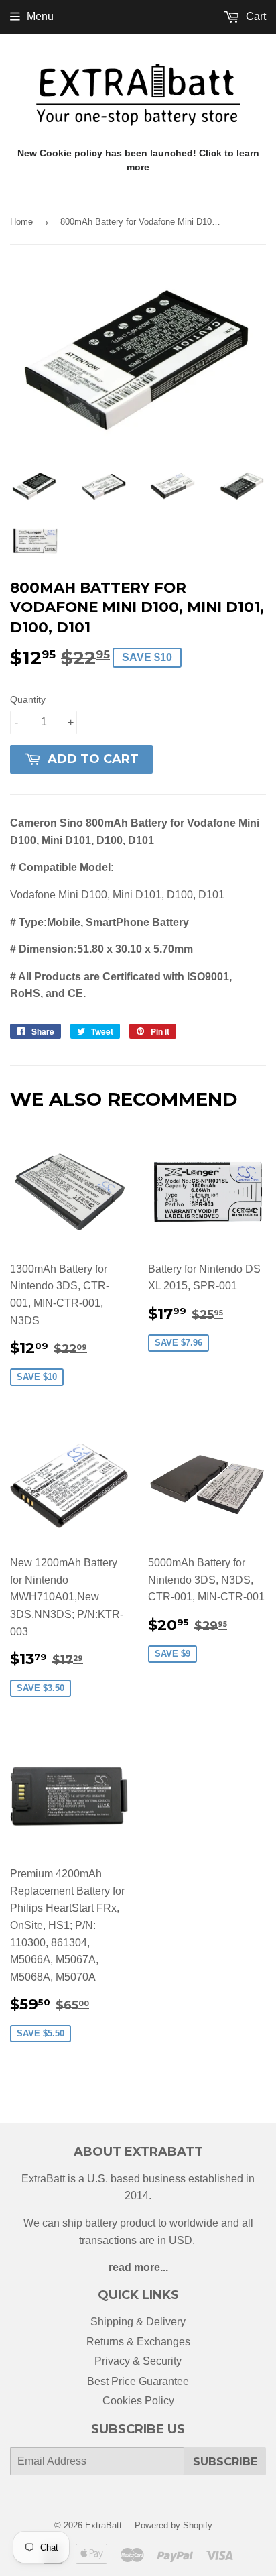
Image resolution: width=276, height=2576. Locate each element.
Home (21, 222)
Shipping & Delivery (138, 2322)
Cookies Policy (138, 2401)
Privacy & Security (138, 2361)
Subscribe (225, 2462)
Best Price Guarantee (138, 2381)
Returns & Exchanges (138, 2342)
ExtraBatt (103, 2525)
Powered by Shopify (174, 2525)
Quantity (28, 699)
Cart (255, 16)
